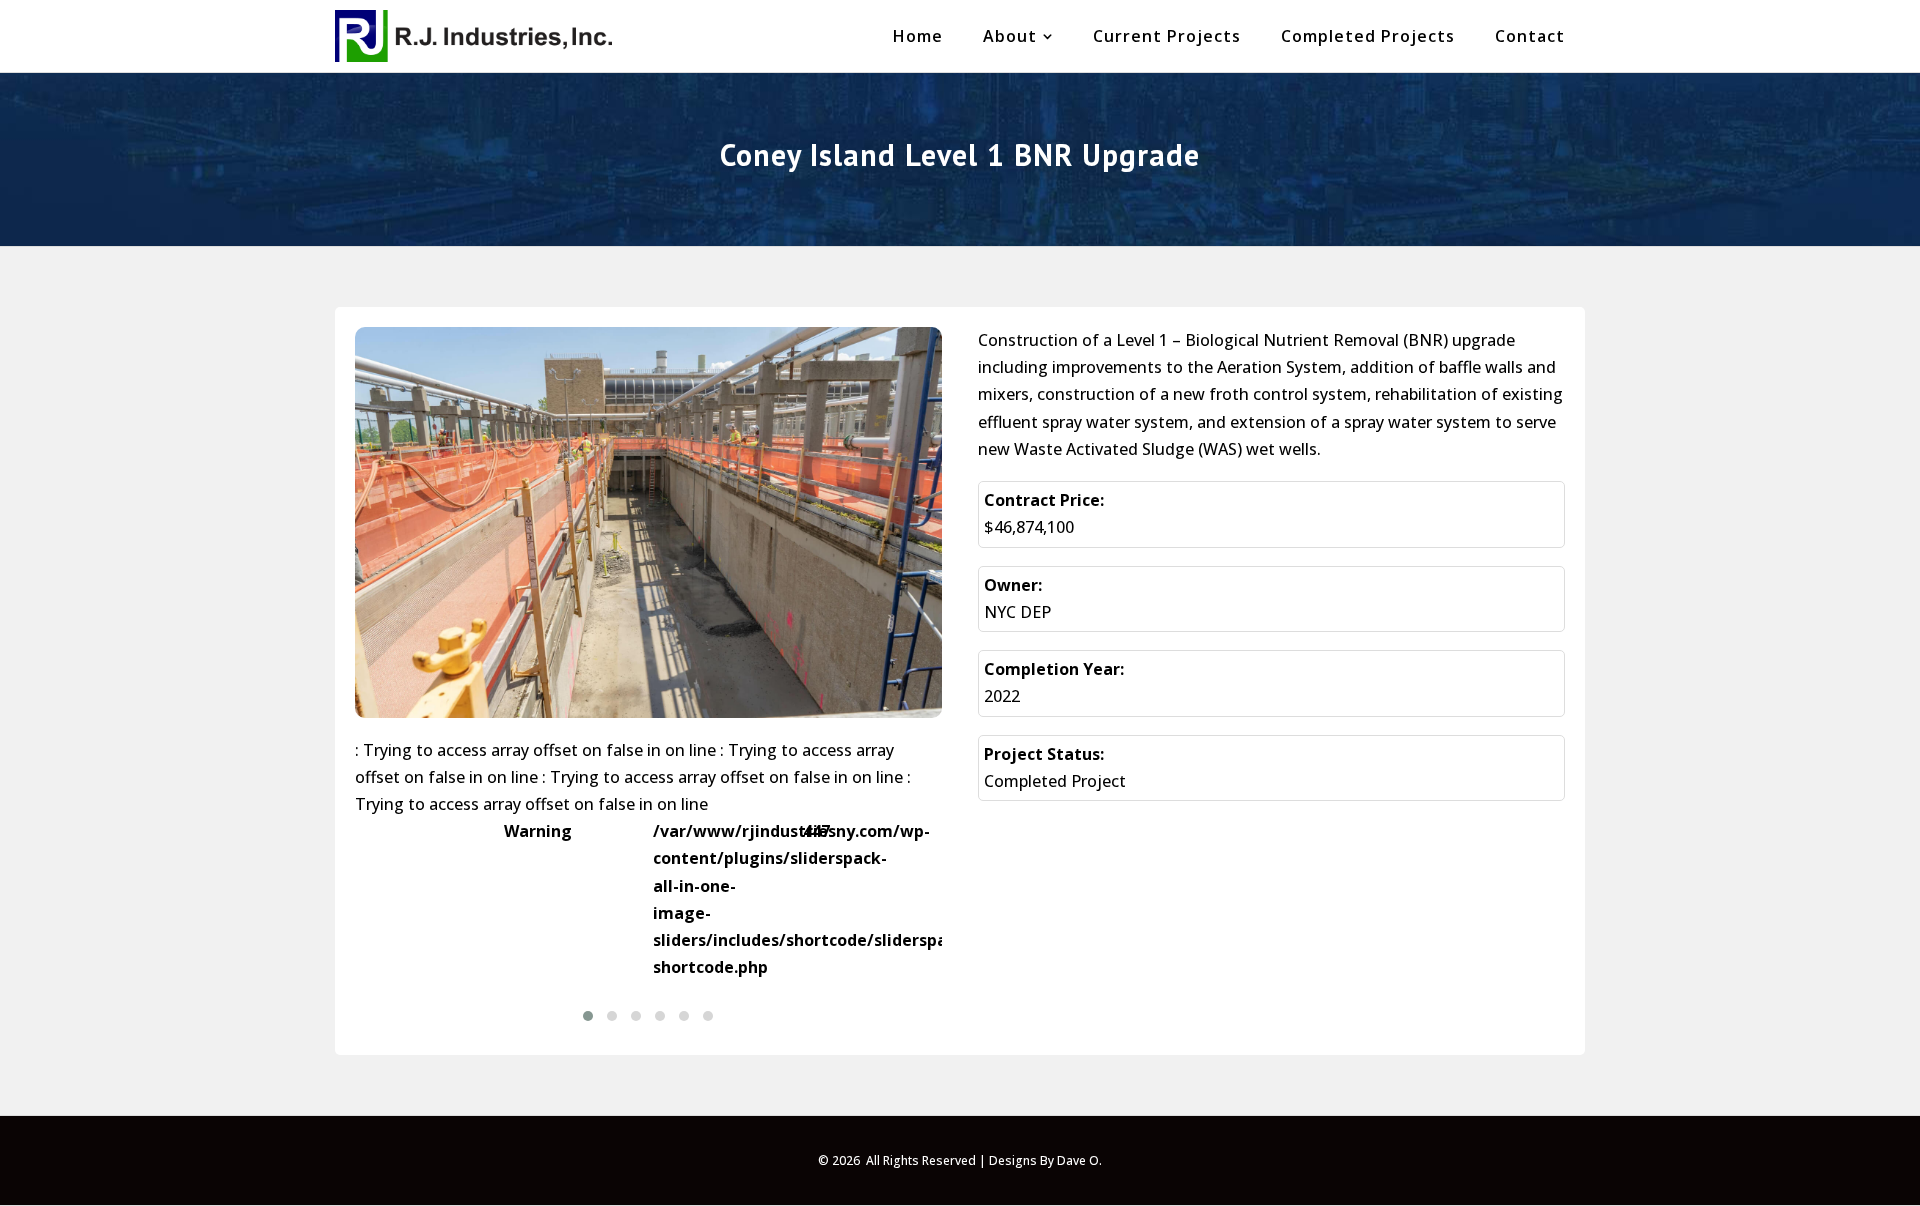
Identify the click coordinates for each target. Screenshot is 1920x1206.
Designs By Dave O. (1045, 1160)
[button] (588, 1016)
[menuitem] (918, 36)
